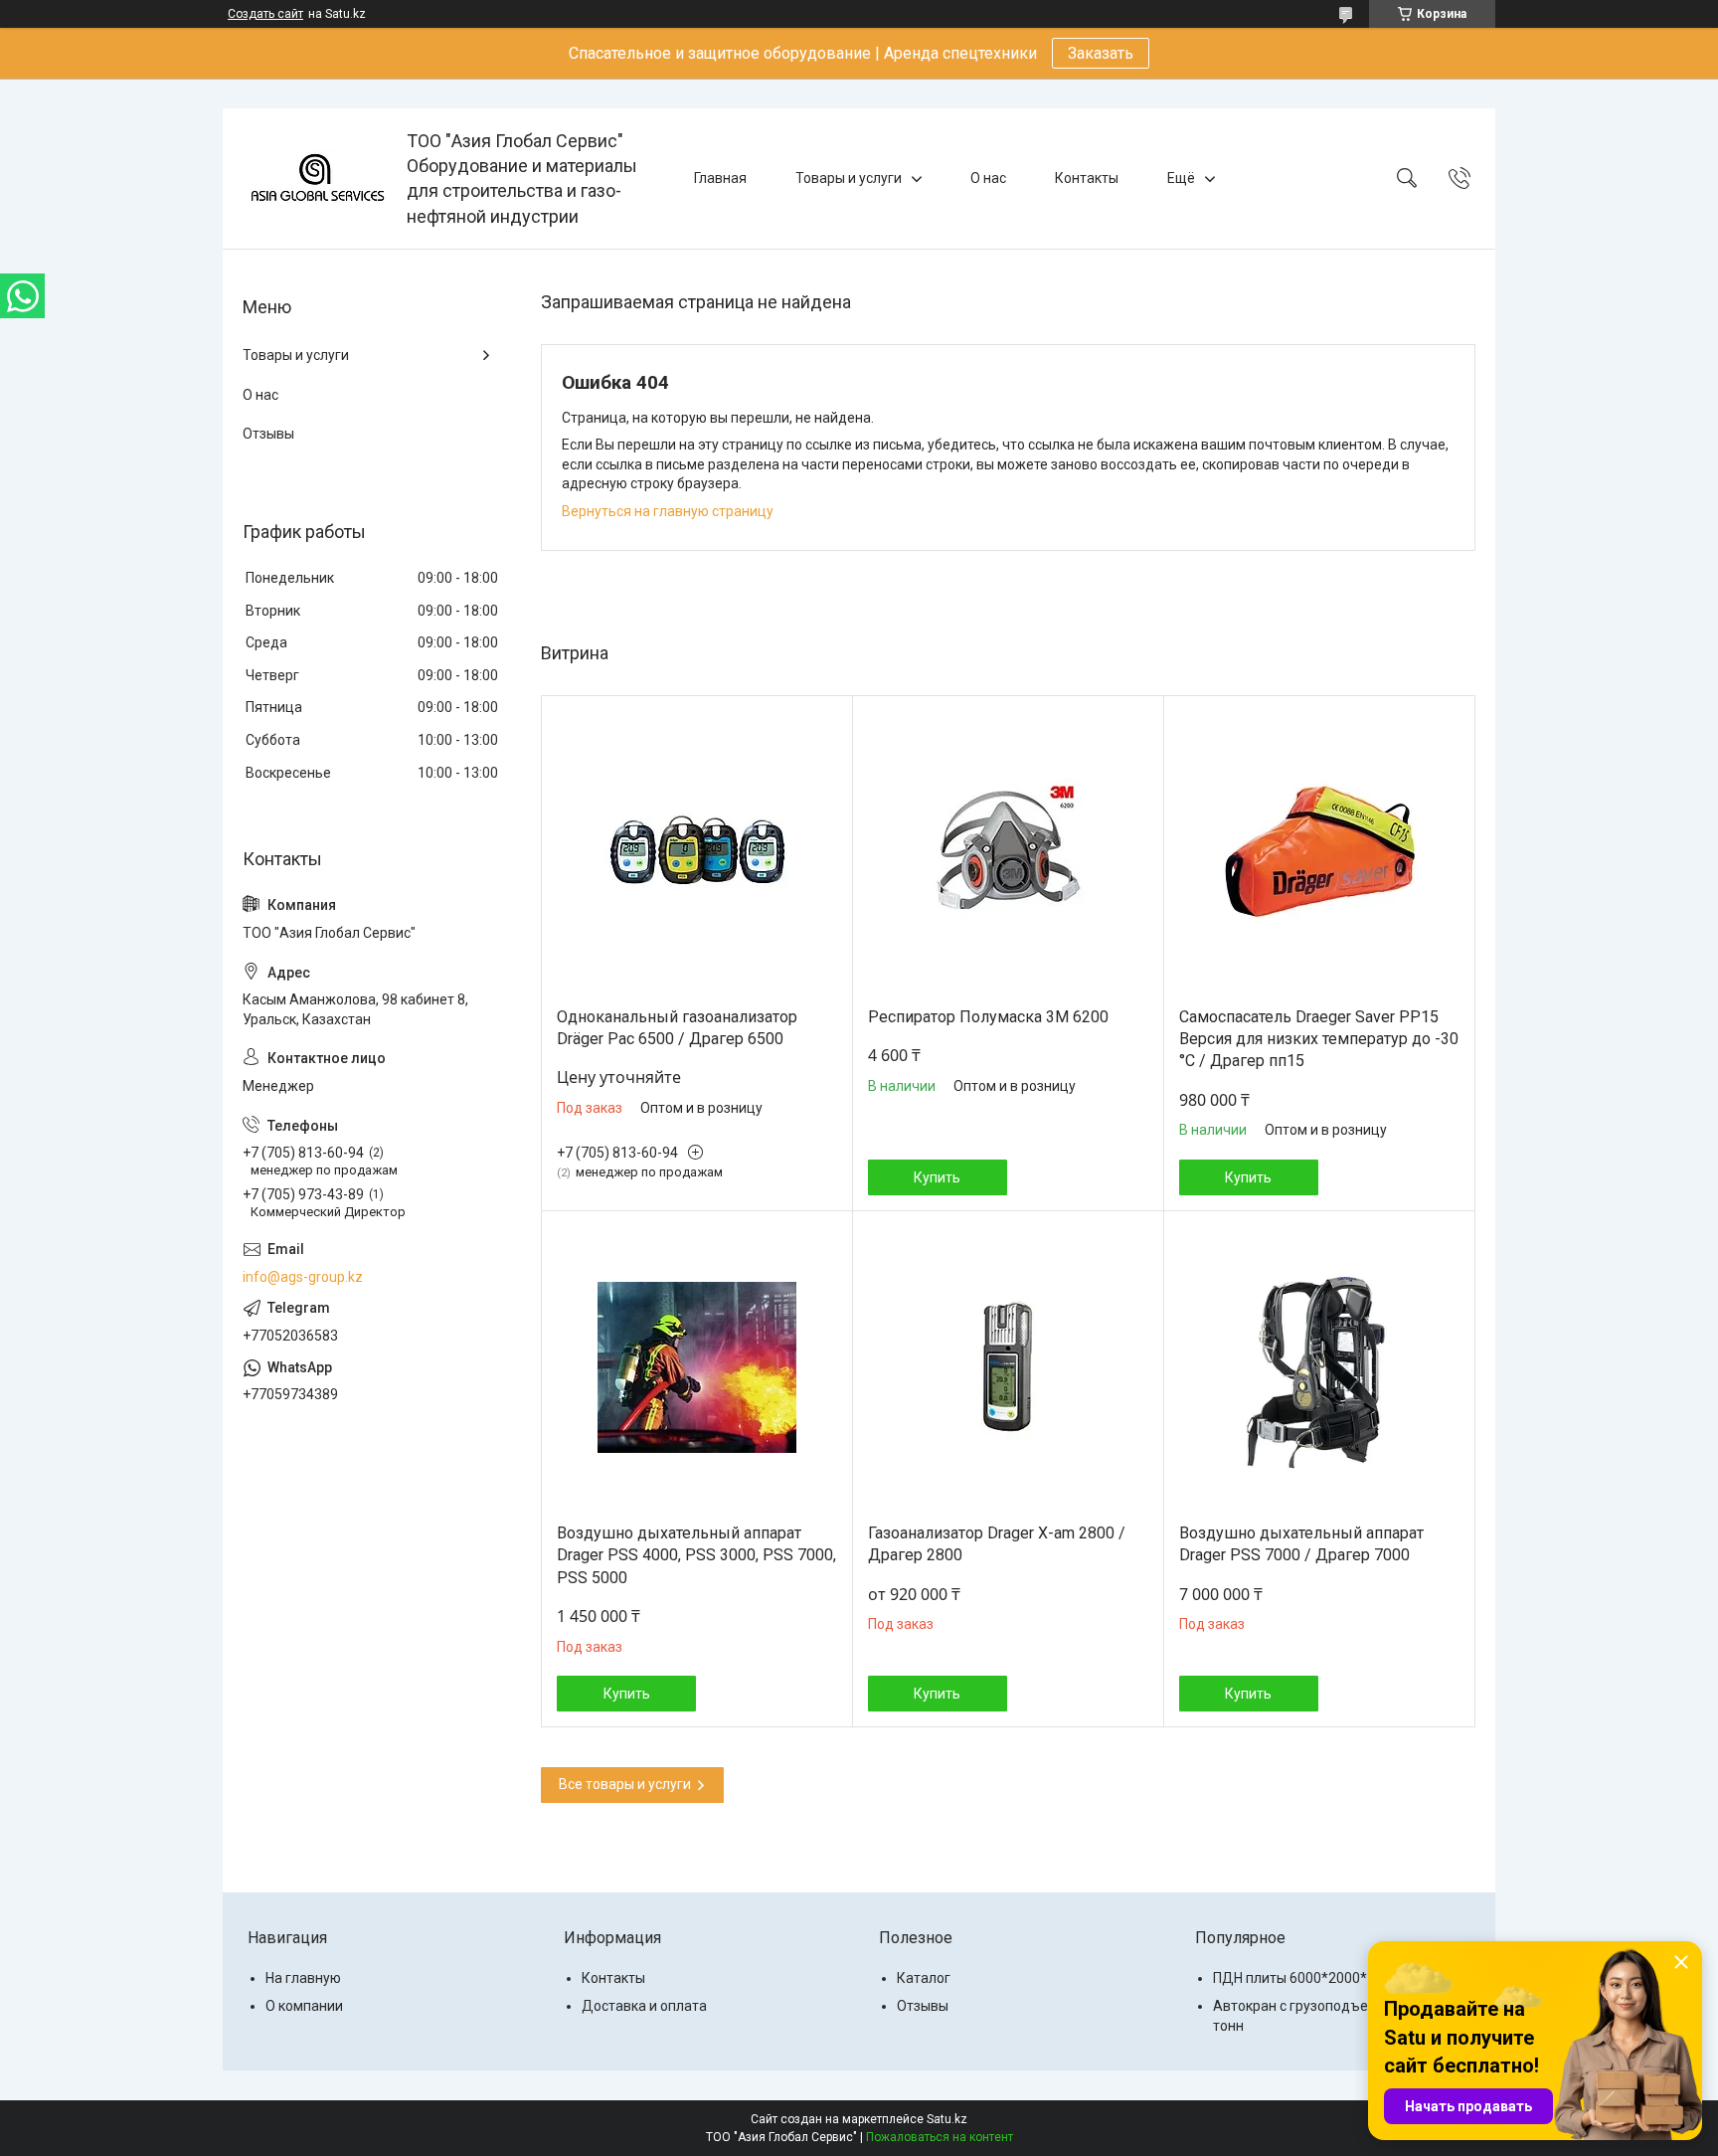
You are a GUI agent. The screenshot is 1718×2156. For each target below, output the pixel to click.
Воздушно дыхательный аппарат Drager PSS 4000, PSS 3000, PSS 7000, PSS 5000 (696, 1555)
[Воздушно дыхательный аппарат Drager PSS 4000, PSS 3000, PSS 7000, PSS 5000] (697, 1367)
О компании (304, 2006)
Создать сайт (265, 14)
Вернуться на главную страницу (668, 511)
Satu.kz (947, 2119)
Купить (937, 1177)
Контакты (1087, 178)
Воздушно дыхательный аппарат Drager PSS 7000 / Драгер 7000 (1301, 1544)
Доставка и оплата (644, 2006)
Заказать (1101, 53)
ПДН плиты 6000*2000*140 (1302, 1978)
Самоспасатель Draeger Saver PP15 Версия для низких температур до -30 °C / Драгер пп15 (1319, 1039)
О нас (988, 178)
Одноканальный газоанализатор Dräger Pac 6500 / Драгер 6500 (677, 1028)
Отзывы (268, 434)
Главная (720, 178)
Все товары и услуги (625, 1784)
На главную (303, 1978)
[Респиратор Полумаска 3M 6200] (1008, 851)
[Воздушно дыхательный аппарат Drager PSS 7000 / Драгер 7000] (1319, 1367)
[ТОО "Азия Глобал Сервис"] (317, 178)
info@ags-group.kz (303, 1277)
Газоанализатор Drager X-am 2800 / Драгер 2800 (997, 1544)
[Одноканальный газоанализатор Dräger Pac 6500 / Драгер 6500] (697, 851)
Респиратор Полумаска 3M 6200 (988, 1017)
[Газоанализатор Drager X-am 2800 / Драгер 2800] (1008, 1367)
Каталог (924, 1978)
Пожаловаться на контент (940, 2137)
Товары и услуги (849, 178)
